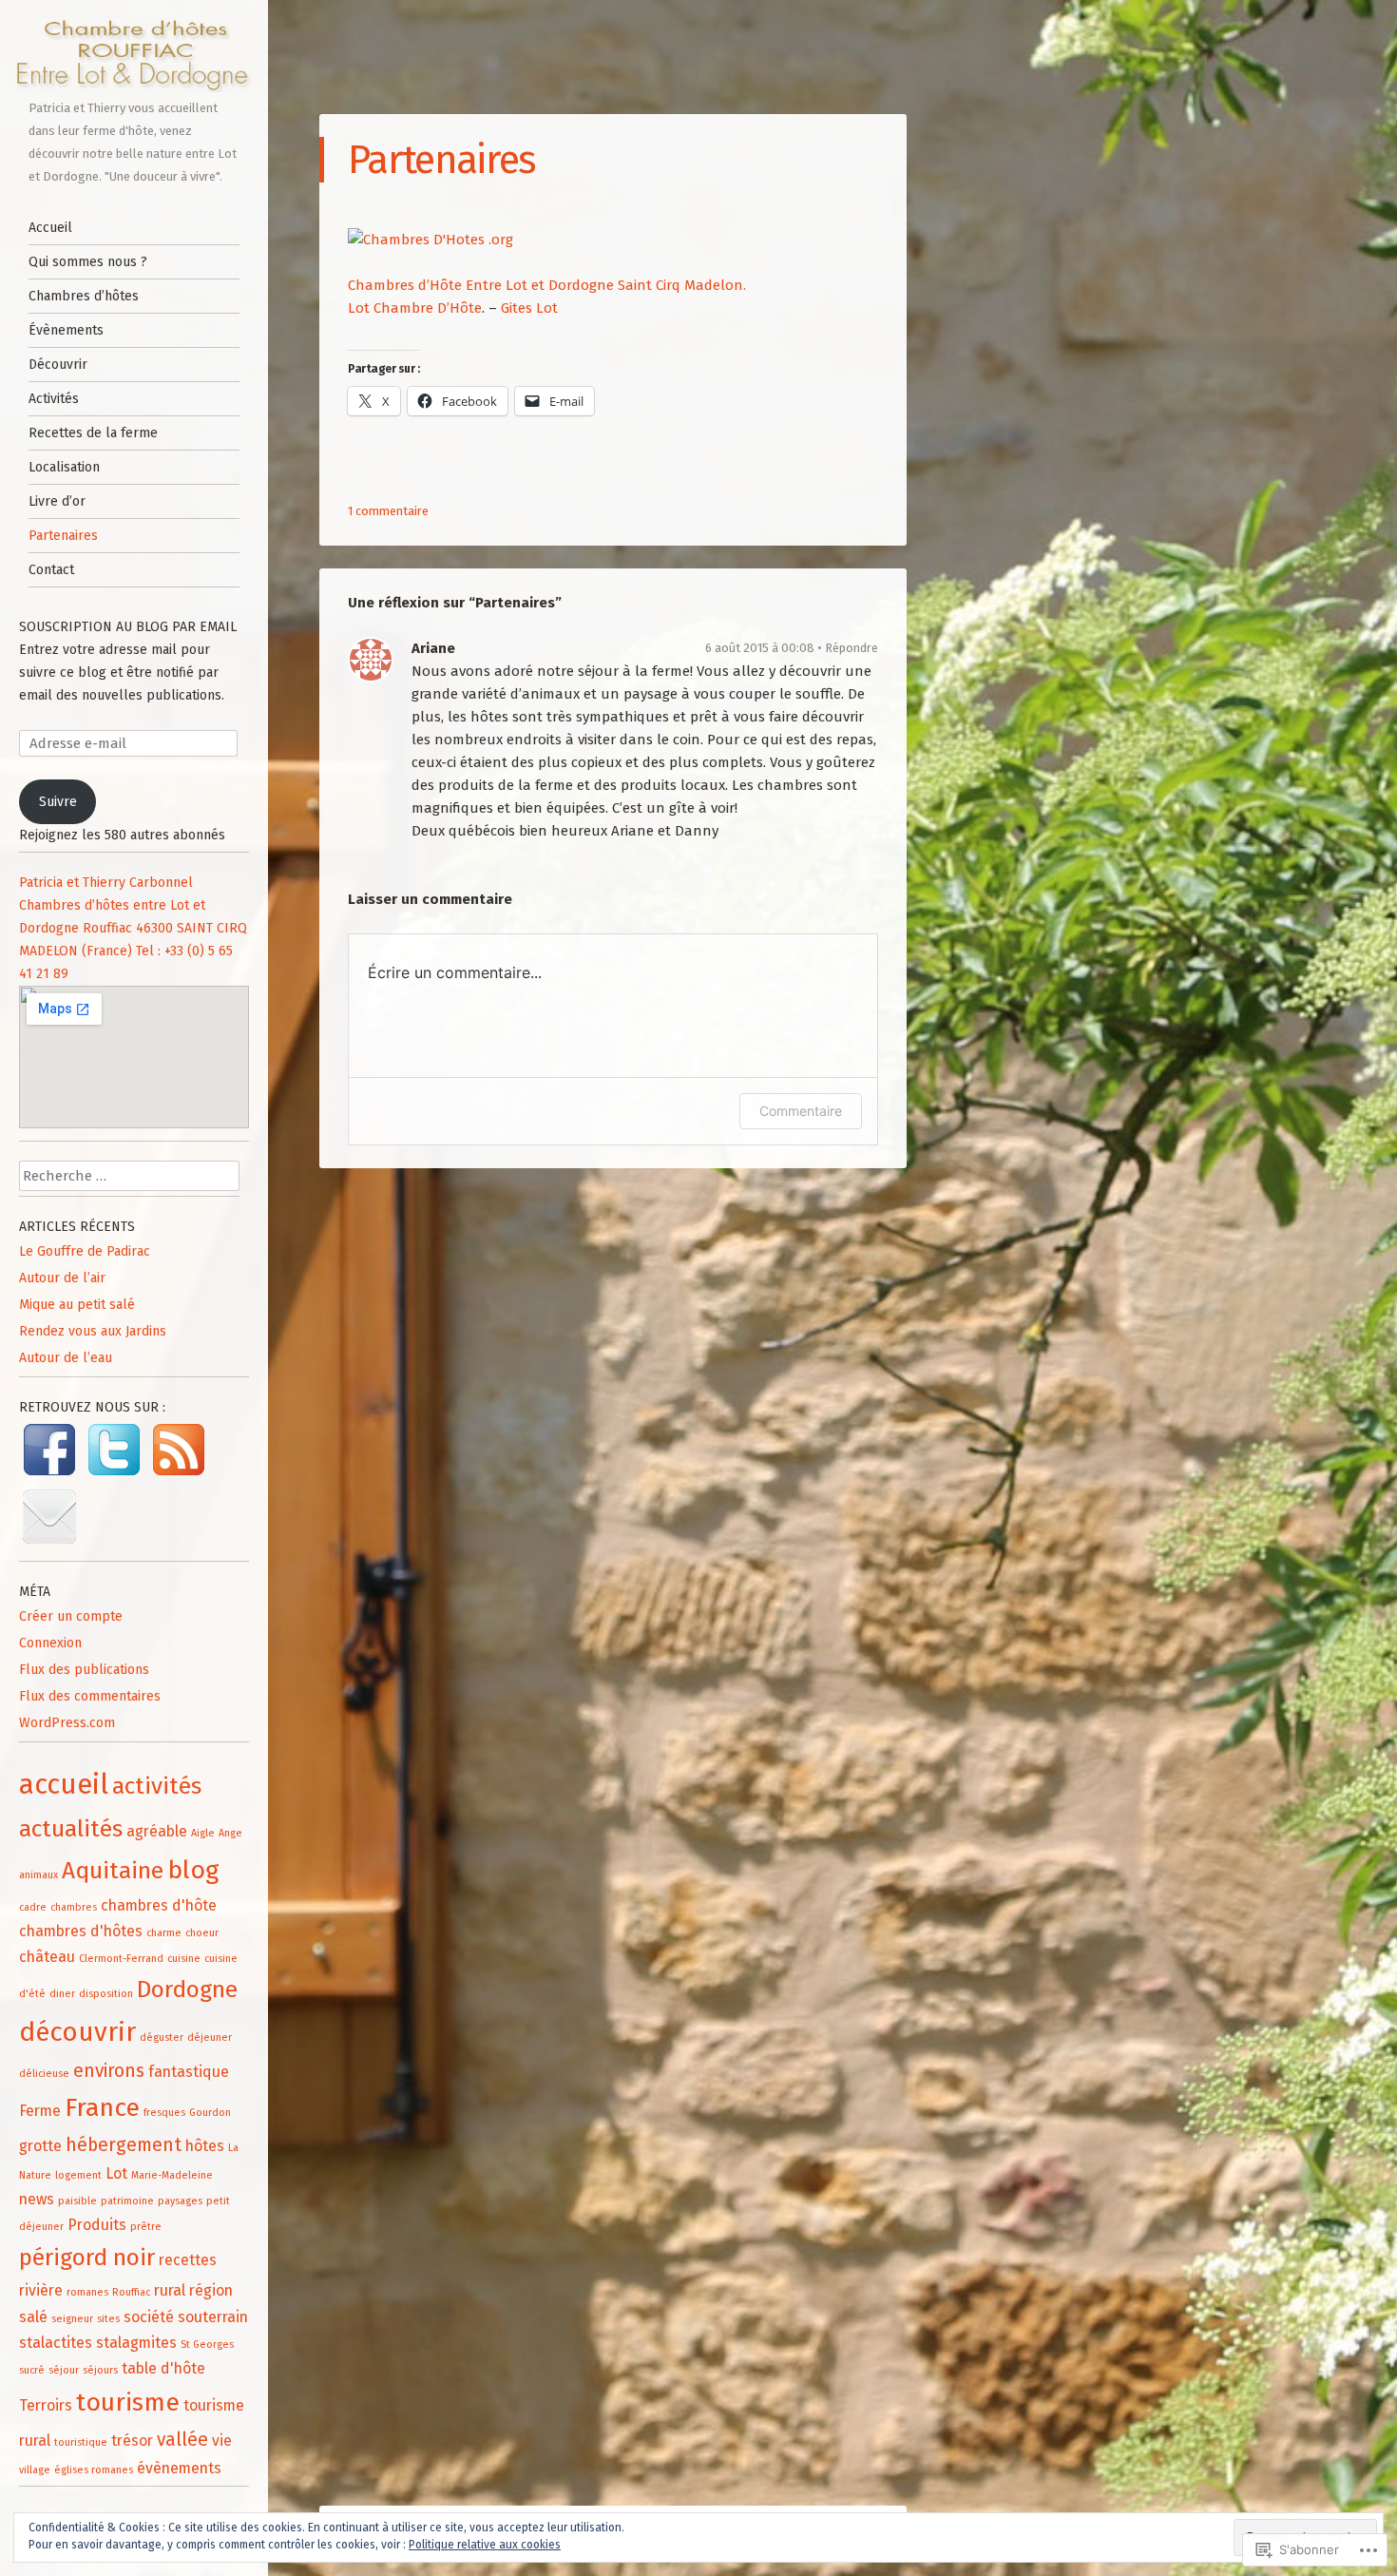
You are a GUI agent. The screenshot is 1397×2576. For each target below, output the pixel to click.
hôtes (205, 2146)
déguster (162, 2038)
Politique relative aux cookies (485, 2545)
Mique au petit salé (77, 1305)
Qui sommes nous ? (88, 262)
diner (62, 1994)
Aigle (203, 1833)
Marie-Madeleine (172, 2175)
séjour (64, 2370)
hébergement (124, 2145)
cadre (33, 1907)
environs (109, 2071)
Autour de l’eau (66, 1358)
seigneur (72, 2319)
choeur (202, 1933)
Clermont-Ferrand (121, 1959)
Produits (97, 2225)
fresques (164, 2113)
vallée (182, 2440)
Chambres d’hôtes (84, 296)
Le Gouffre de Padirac (85, 1251)
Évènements (66, 330)
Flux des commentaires (90, 1696)
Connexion (50, 1643)
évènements (179, 2468)
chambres (74, 1907)
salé (33, 2317)
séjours (100, 2370)
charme (164, 1933)
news (37, 2199)
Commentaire (801, 1111)
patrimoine (127, 2201)
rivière (41, 2290)
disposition (106, 1994)
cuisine (184, 1959)
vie (222, 2441)
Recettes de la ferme (93, 433)
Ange (230, 1833)
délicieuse (44, 2074)
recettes (188, 2260)
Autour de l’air (62, 1278)
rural (170, 2290)
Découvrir (58, 365)
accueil (64, 1785)
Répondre (852, 648)
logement (78, 2175)
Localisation (64, 467)
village (35, 2470)
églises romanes (94, 2470)
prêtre (146, 2227)
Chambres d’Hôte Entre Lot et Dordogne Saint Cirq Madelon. (547, 285)
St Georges (207, 2345)
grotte (40, 2146)
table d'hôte (163, 2368)
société (149, 2317)
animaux (38, 1875)
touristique (81, 2442)
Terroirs (46, 2405)
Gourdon (210, 2113)
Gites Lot (529, 308)
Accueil (50, 228)
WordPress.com (67, 1723)
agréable (157, 1831)
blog (193, 1870)
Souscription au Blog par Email (128, 627)
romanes (87, 2292)
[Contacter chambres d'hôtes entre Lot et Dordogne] (49, 1544)
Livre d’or (57, 501)
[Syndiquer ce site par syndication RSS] (179, 1476)
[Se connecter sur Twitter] (116, 1476)
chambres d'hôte (159, 1905)
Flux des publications (84, 1670)
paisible (77, 2201)
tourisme (128, 2402)
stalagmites (136, 2343)
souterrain (213, 2317)
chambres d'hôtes (81, 1931)
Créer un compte (71, 1616)
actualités (71, 1828)
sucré (32, 2370)
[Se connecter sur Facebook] (51, 1476)
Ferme (40, 2111)
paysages (180, 2201)
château (47, 1957)
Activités (54, 399)
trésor (132, 2441)
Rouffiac (131, 2292)
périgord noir (87, 2257)
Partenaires (63, 536)
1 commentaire (388, 511)
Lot (116, 2173)
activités (157, 1786)
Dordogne (187, 1989)
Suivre (58, 802)
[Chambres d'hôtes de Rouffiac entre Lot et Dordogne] (134, 56)
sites (108, 2319)
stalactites (56, 2343)
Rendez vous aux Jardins (93, 1331)
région (211, 2290)
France (102, 2107)
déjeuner (210, 2038)
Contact (51, 570)
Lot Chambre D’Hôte (415, 308)
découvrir (77, 2032)
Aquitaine (113, 1870)
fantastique (189, 2072)
